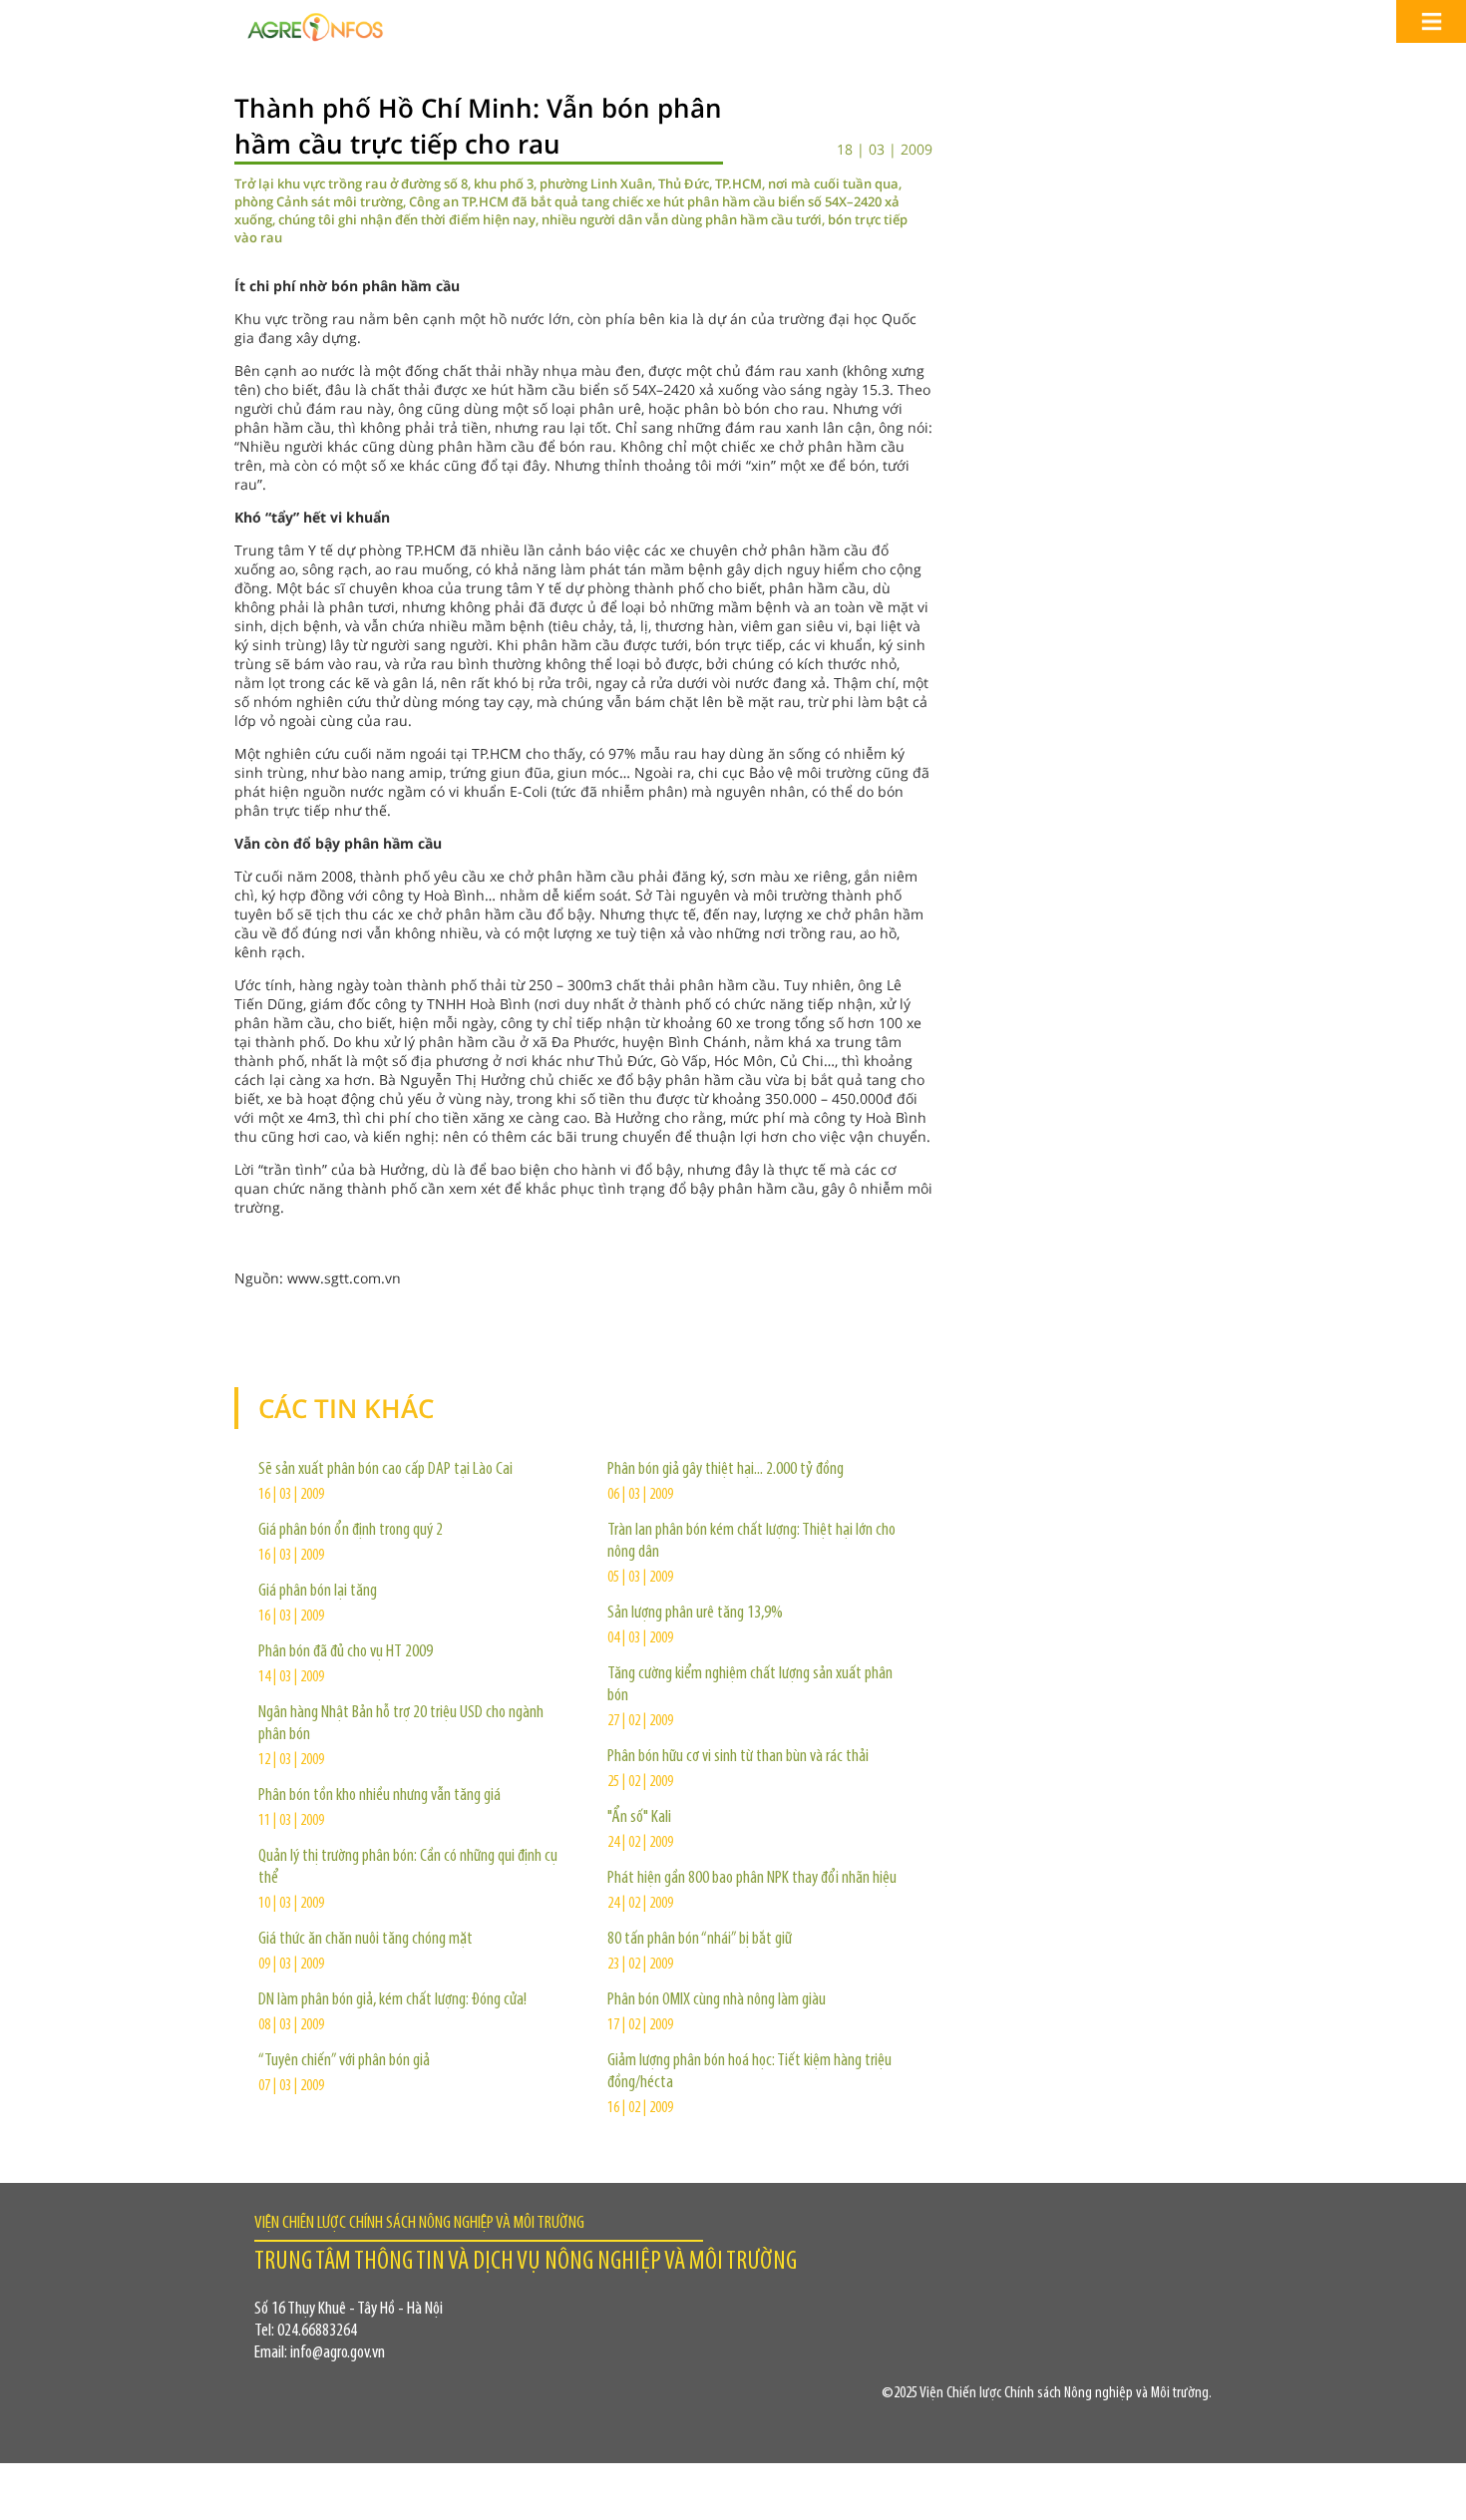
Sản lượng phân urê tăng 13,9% (695, 1614)
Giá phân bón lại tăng (318, 1592)
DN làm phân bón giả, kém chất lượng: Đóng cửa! (392, 2000)
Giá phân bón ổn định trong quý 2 (351, 1531)
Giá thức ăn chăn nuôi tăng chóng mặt (366, 1940)
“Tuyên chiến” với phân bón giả (344, 2061)
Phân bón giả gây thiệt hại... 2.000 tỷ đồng (726, 1470)
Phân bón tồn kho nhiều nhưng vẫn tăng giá (379, 1796)
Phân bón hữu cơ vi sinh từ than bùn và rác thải (738, 1757)
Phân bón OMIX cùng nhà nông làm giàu (717, 2000)
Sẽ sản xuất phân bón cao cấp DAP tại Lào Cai (385, 1470)
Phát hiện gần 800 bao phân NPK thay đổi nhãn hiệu (752, 1879)
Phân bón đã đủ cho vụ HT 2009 (346, 1652)
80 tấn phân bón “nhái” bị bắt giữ (700, 1940)
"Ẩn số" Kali (639, 1818)
